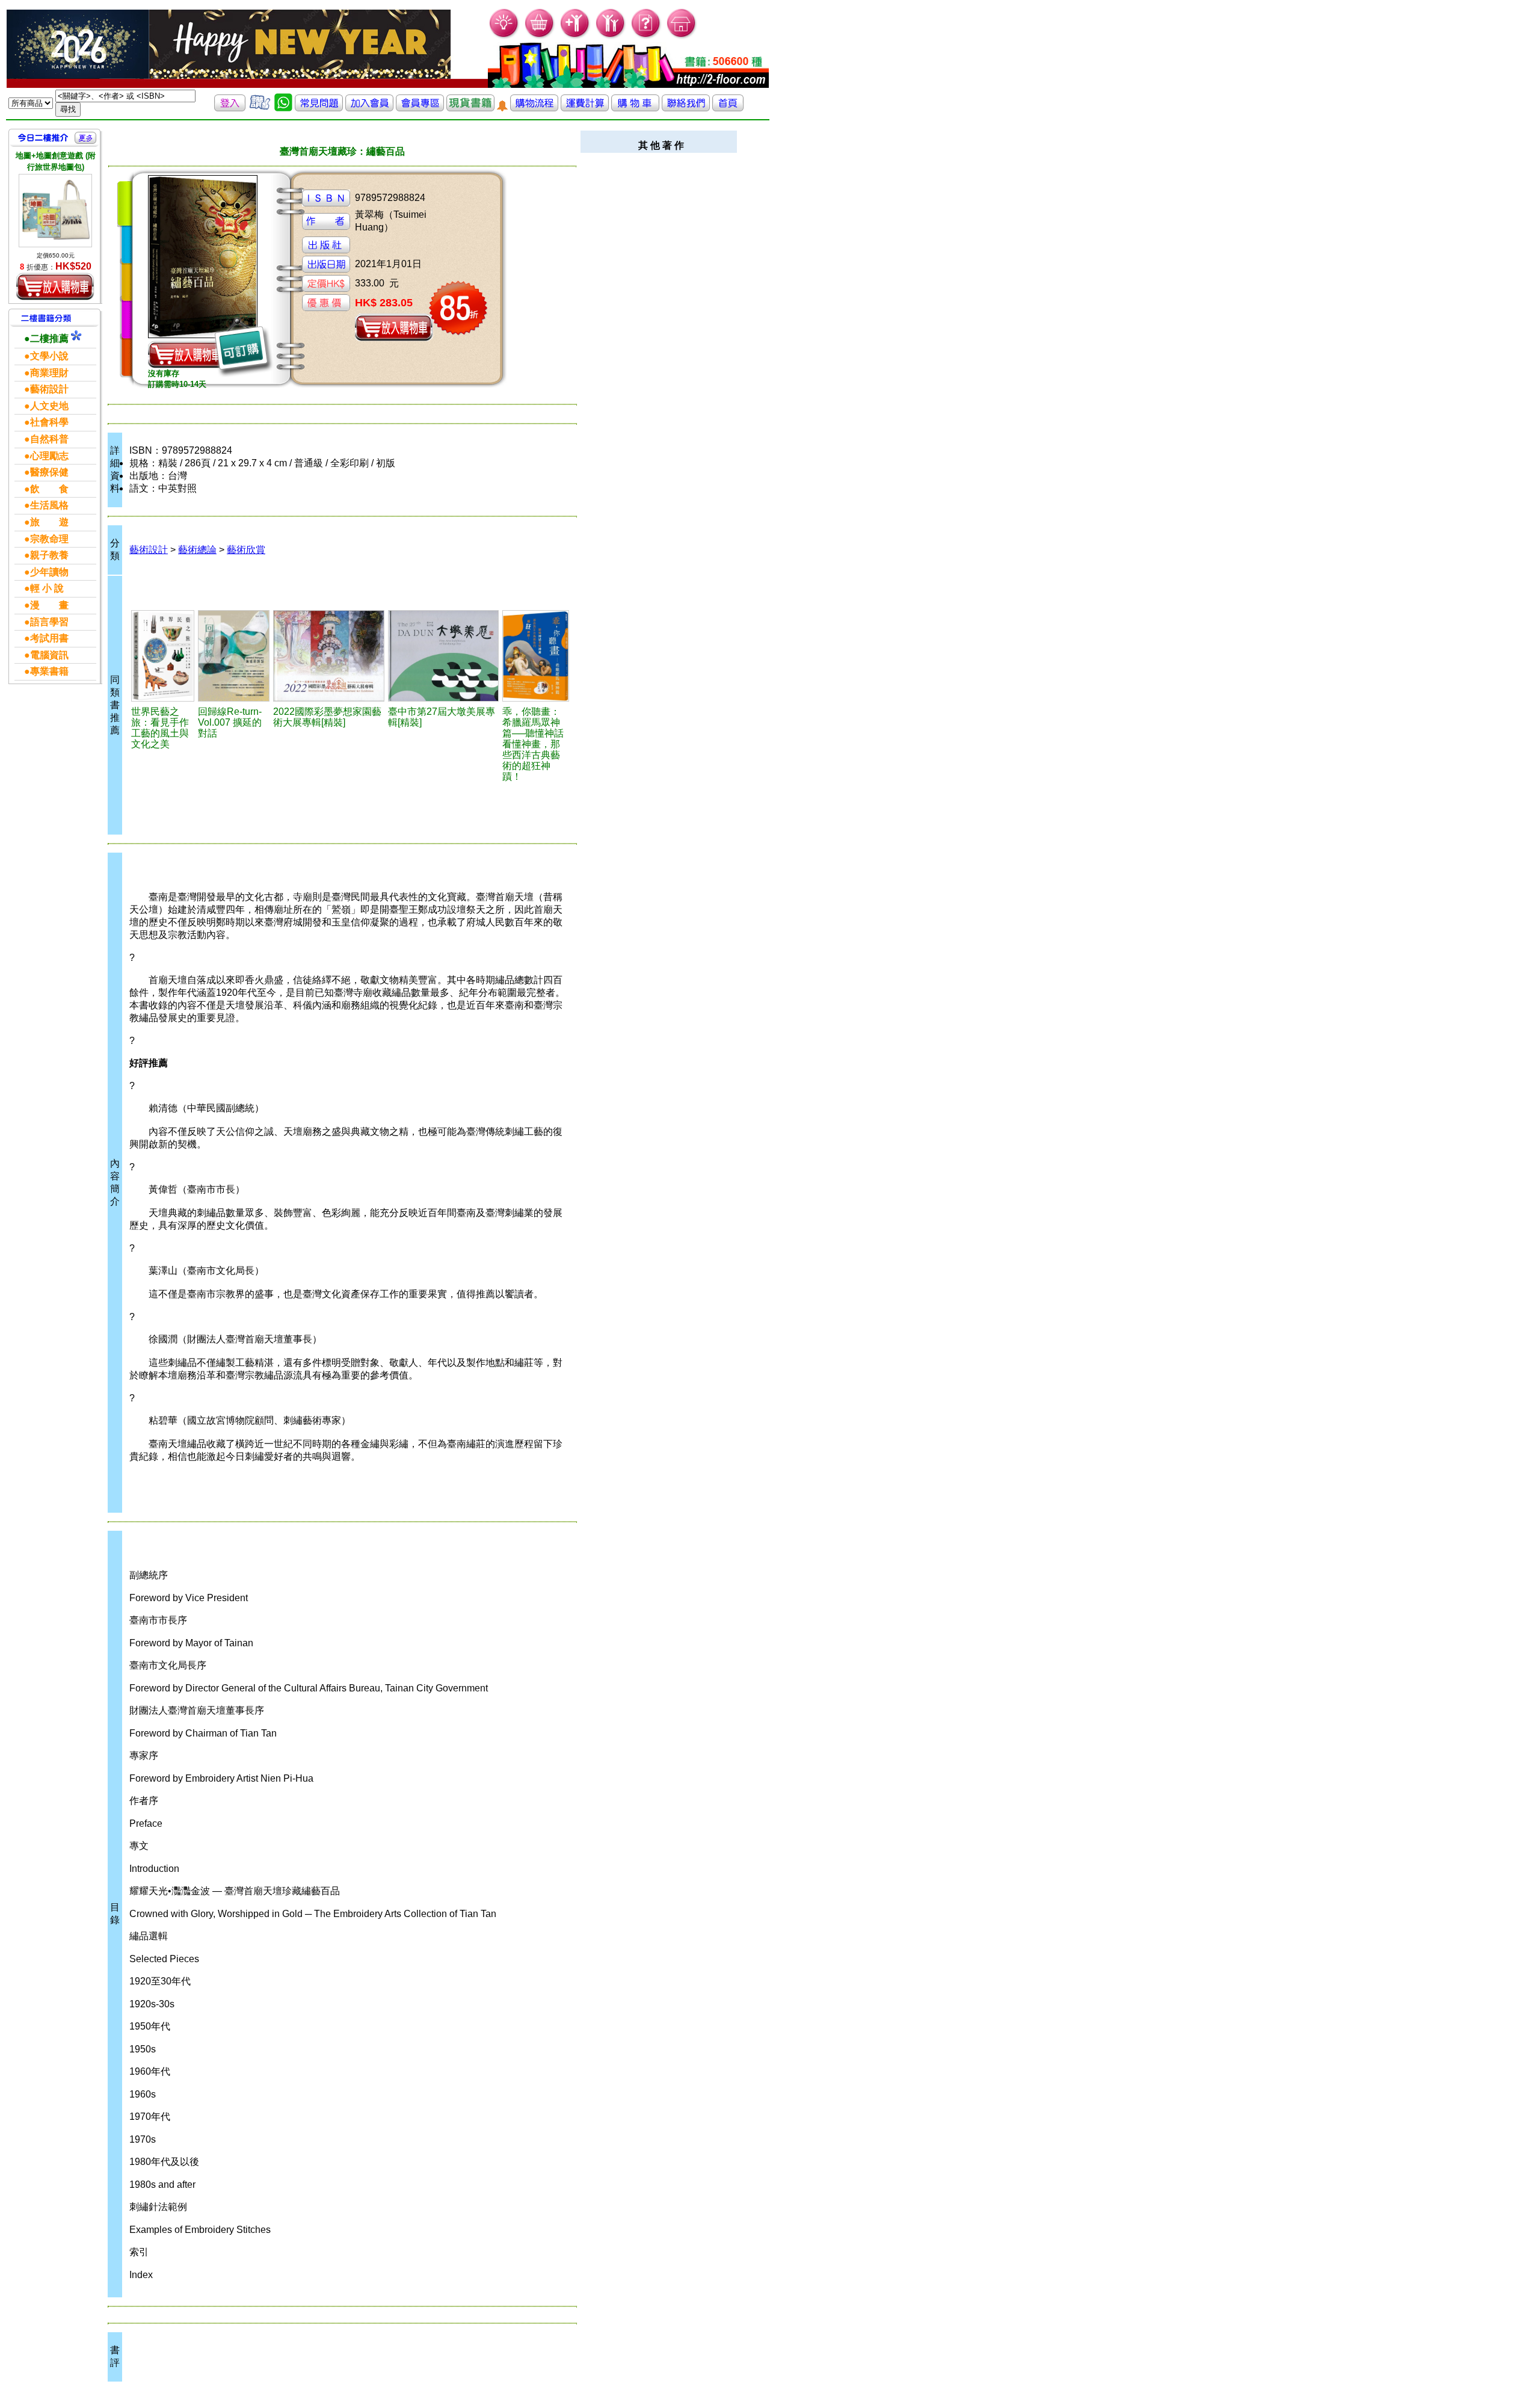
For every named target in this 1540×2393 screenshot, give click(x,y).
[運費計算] (585, 108)
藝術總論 (197, 550)
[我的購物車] (540, 36)
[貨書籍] (470, 108)
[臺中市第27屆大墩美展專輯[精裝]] (444, 656)
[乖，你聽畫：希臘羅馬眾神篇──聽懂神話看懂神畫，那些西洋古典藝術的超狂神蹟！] (536, 656)
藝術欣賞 (246, 550)
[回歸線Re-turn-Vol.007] (234, 656)
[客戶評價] (260, 108)
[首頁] (682, 36)
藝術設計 (149, 550)
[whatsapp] (283, 108)
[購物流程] (534, 108)
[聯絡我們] (686, 108)
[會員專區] (420, 108)
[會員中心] (611, 36)
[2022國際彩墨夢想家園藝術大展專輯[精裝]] (329, 656)
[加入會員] (575, 36)
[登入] (230, 108)
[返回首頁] (728, 108)
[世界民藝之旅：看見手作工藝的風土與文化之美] (163, 656)
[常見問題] (646, 36)
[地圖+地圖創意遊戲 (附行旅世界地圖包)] (55, 211)
